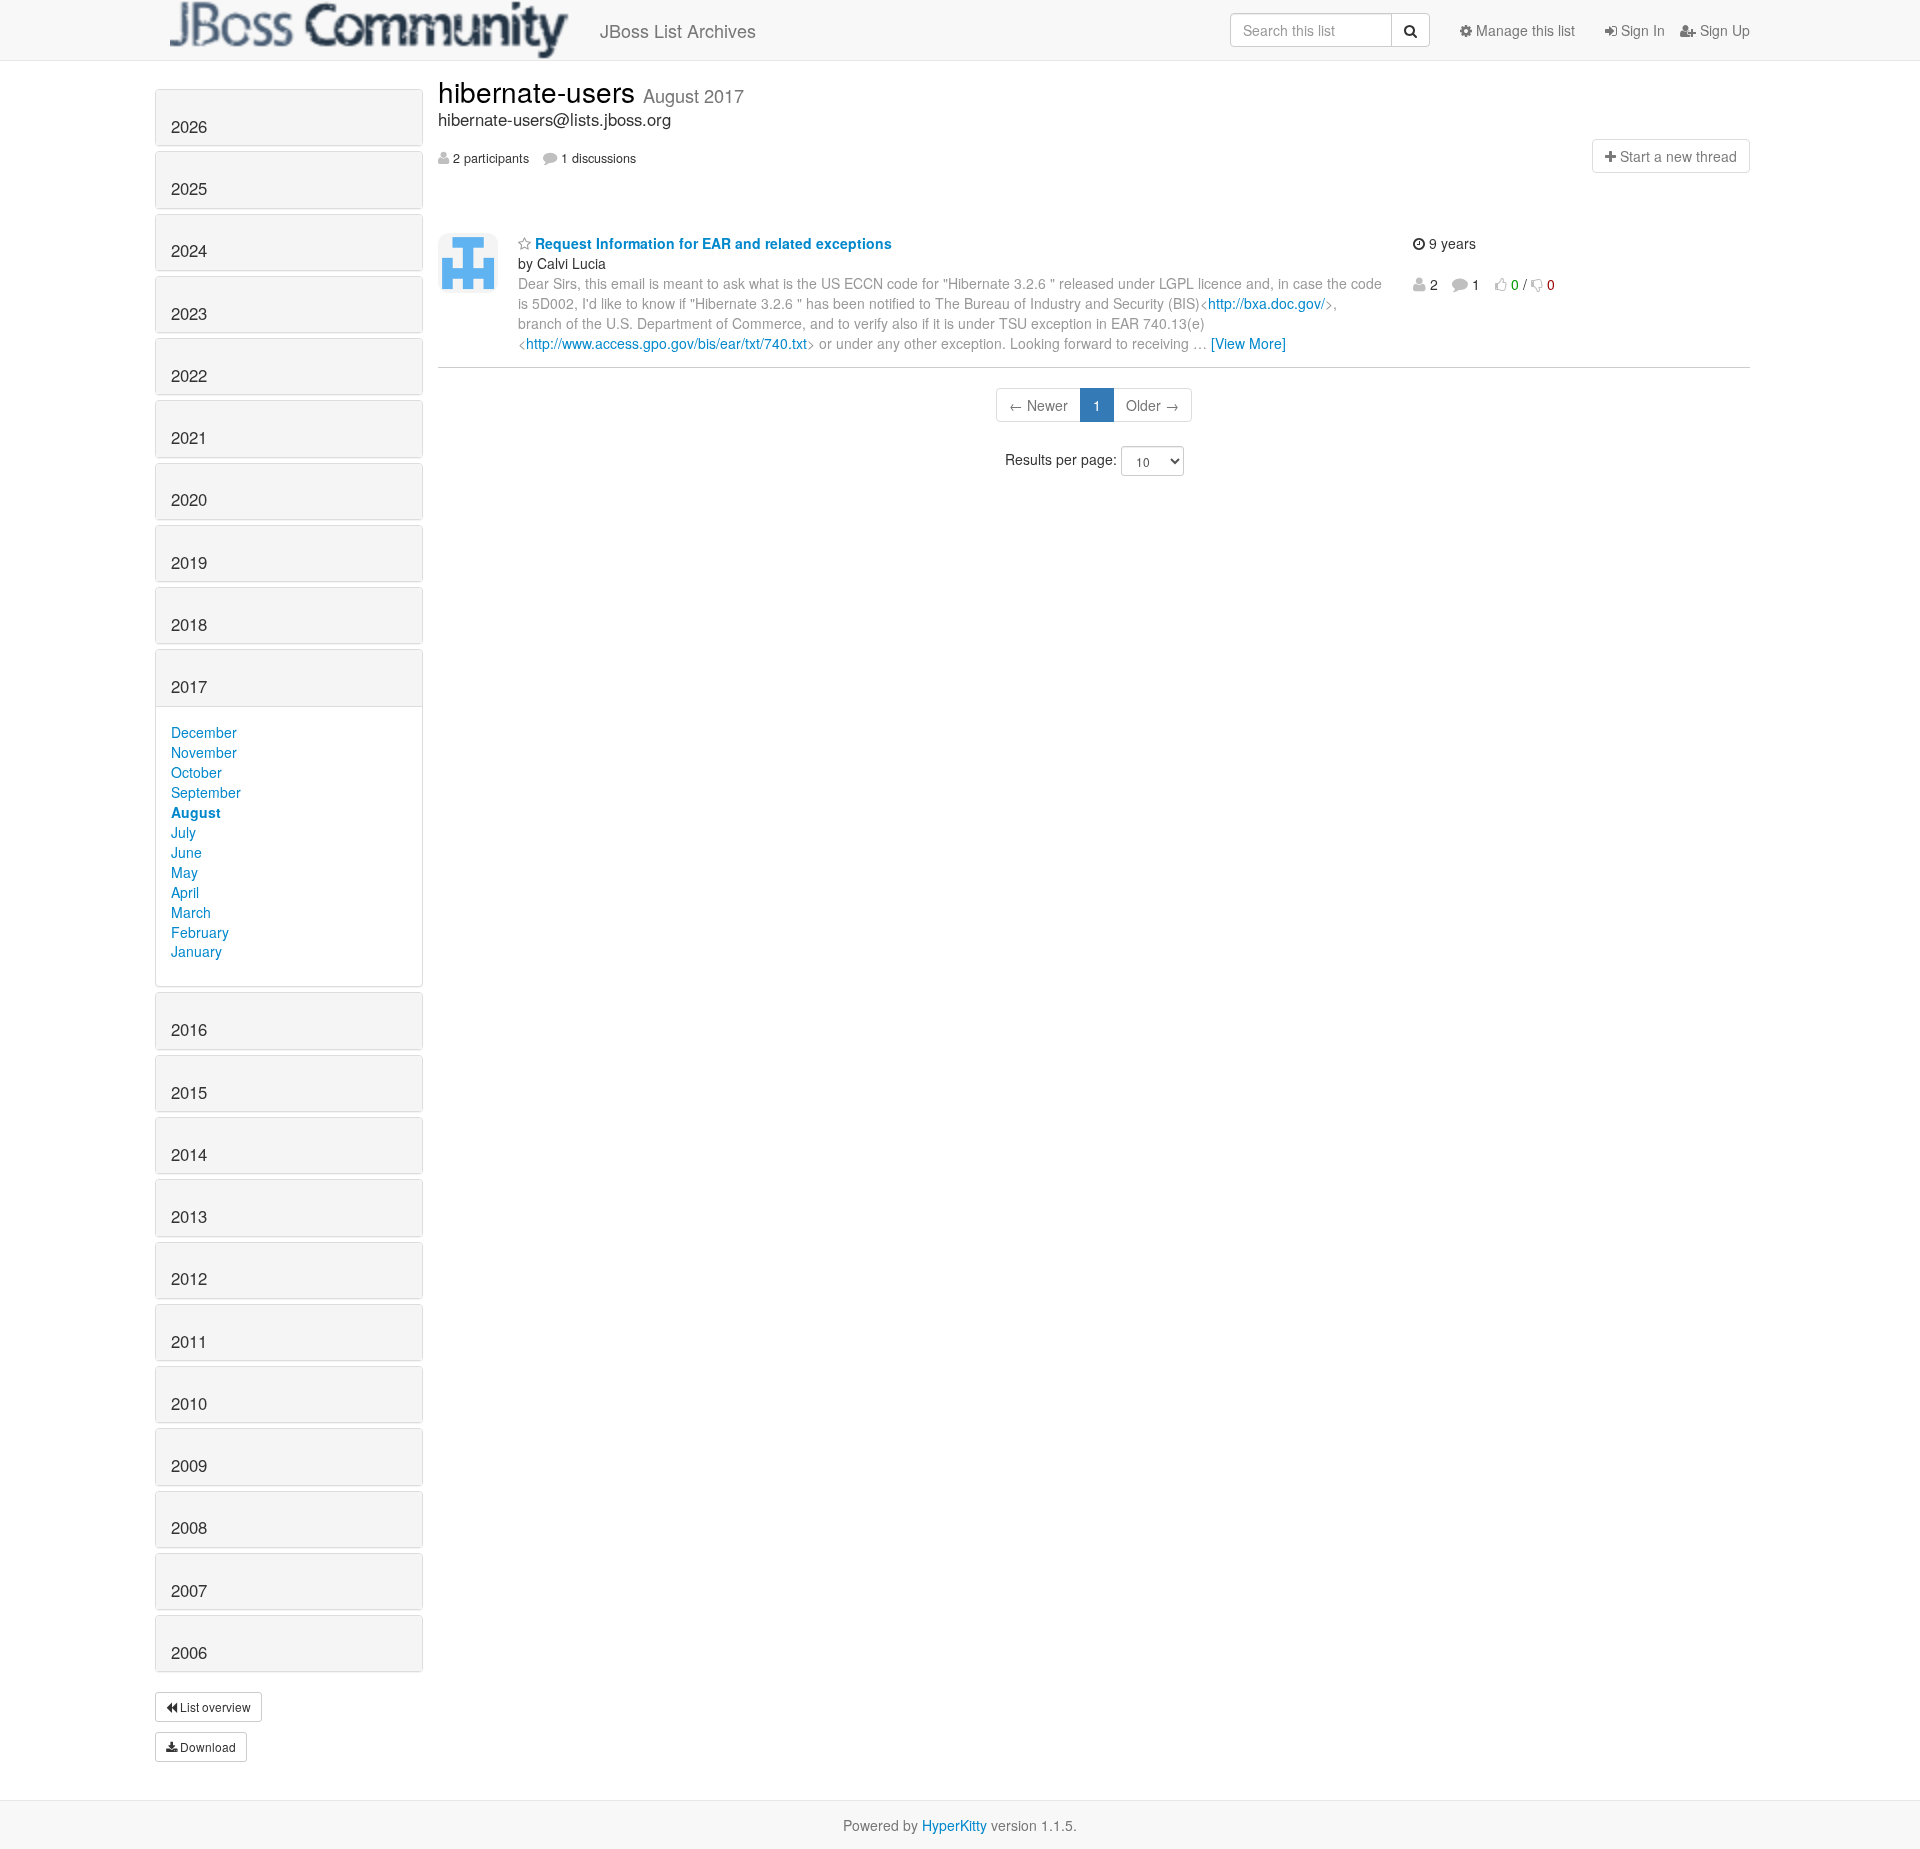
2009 (189, 1465)
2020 (189, 499)
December (204, 732)
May (184, 872)
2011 (189, 1341)
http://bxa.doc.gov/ (1266, 303)
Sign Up (1723, 30)
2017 (189, 686)
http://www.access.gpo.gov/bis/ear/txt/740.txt (666, 343)
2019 (189, 562)
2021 (189, 437)
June (186, 852)
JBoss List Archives (678, 30)
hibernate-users (540, 91)
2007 (189, 1590)
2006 (189, 1652)
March (191, 912)
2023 (189, 313)
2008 (189, 1527)
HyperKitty (954, 1825)
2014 (189, 1154)
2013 (189, 1216)
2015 (189, 1092)
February (200, 932)
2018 (189, 624)
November (204, 752)
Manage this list (1523, 30)
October (196, 772)
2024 (189, 250)
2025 (189, 188)
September (206, 792)
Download (206, 1746)
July (183, 832)
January (196, 951)
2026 (189, 126)
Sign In (1641, 30)
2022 (189, 375)
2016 (189, 1029)
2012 (189, 1278)
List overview (214, 1706)
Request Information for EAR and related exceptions (711, 243)
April (185, 892)
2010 (189, 1403)
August (196, 812)
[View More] (1248, 343)
